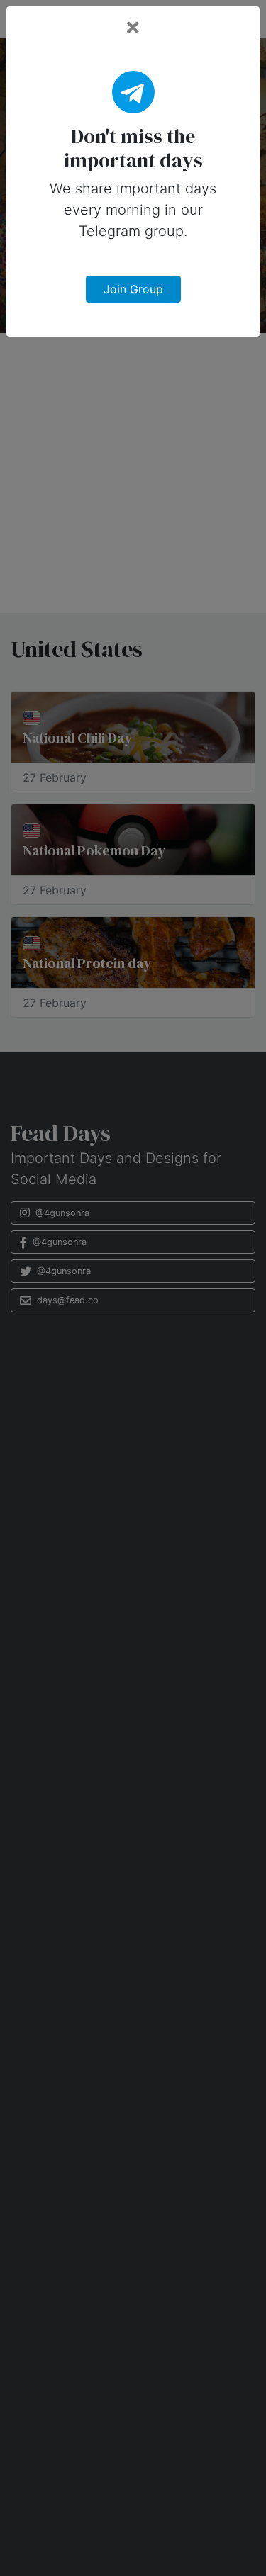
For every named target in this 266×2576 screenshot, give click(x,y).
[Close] (133, 28)
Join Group (133, 289)
